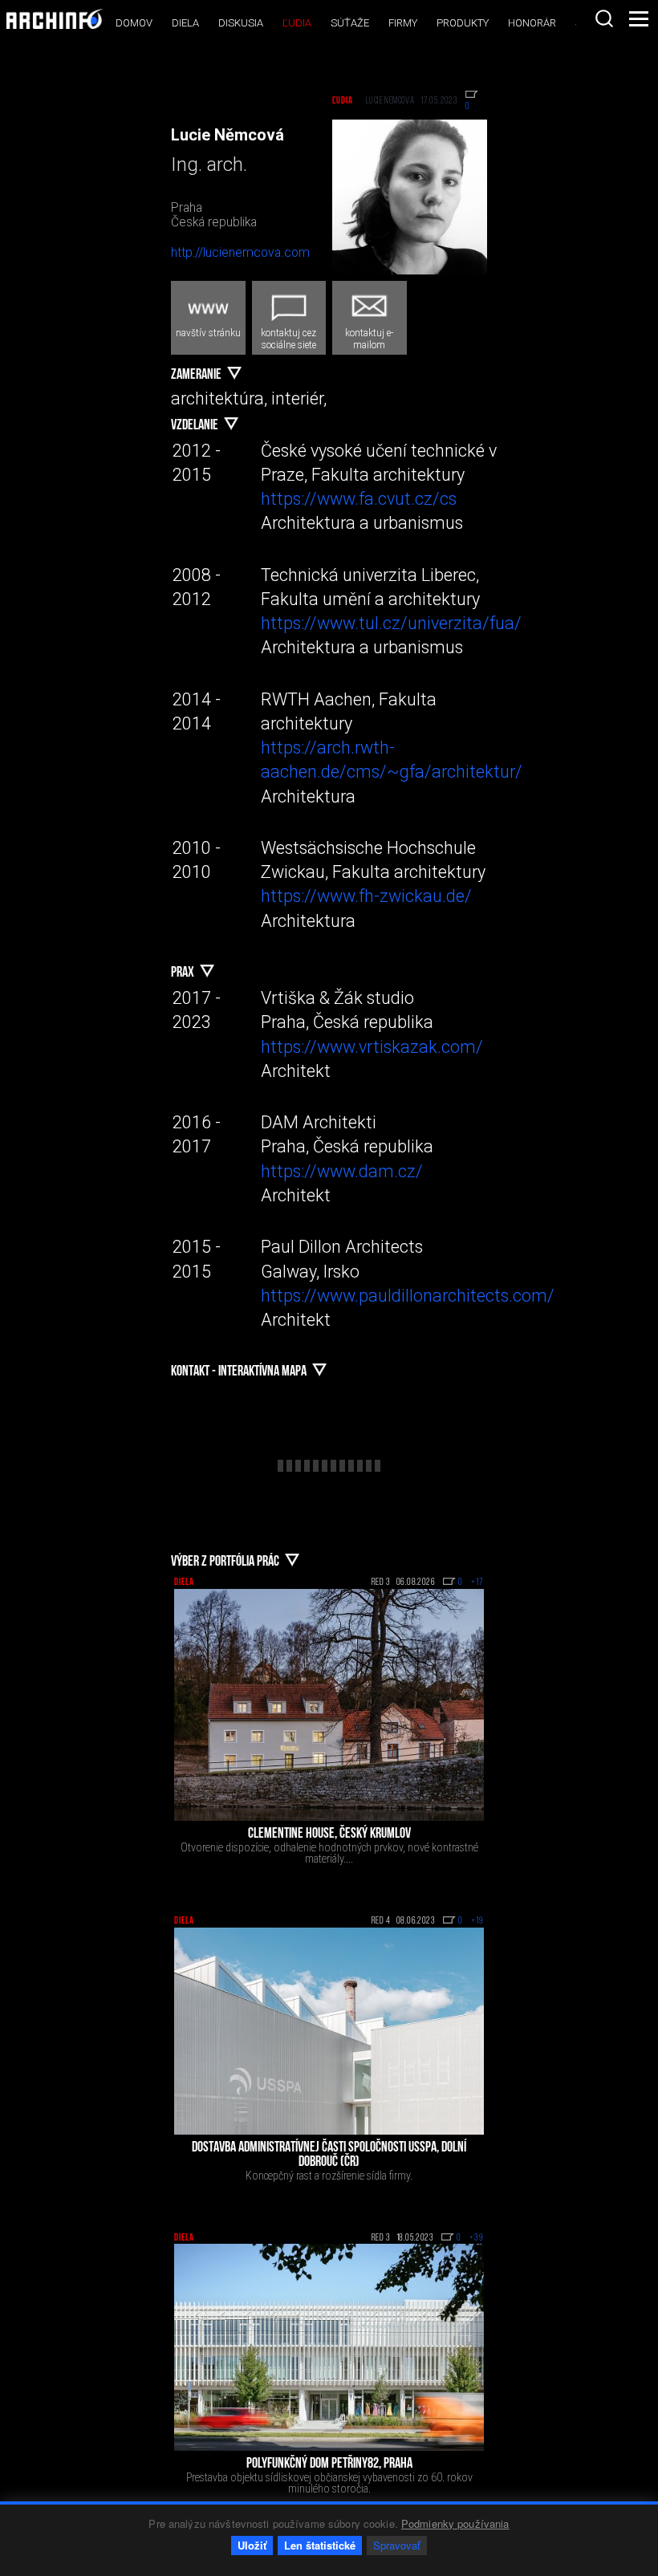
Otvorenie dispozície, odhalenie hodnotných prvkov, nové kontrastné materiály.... (329, 1853)
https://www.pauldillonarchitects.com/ (408, 1296)
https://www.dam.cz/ (342, 1171)
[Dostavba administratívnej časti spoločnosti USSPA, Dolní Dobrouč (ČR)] (329, 2031)
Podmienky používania (455, 2523)
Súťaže (350, 23)
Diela (185, 23)
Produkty (463, 23)
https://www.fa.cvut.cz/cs (359, 499)
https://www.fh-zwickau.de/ (366, 896)
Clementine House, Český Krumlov (329, 1834)
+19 (477, 1921)
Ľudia (297, 23)
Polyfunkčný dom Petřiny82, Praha (329, 2464)
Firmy (403, 23)
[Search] (604, 18)
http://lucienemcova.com (240, 253)
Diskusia (241, 23)
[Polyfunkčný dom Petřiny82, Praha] (329, 2347)
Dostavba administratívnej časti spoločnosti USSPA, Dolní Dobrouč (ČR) (329, 2155)
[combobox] (604, 18)
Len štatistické (320, 2545)
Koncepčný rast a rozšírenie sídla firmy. (329, 2176)
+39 (477, 2238)
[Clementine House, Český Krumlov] (329, 1705)
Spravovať (397, 2545)
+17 (477, 1583)
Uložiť (252, 2545)
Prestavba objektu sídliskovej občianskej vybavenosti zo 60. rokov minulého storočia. (329, 2483)
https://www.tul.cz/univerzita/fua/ (391, 623)
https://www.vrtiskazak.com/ (372, 1047)
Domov (134, 23)
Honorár (532, 23)
